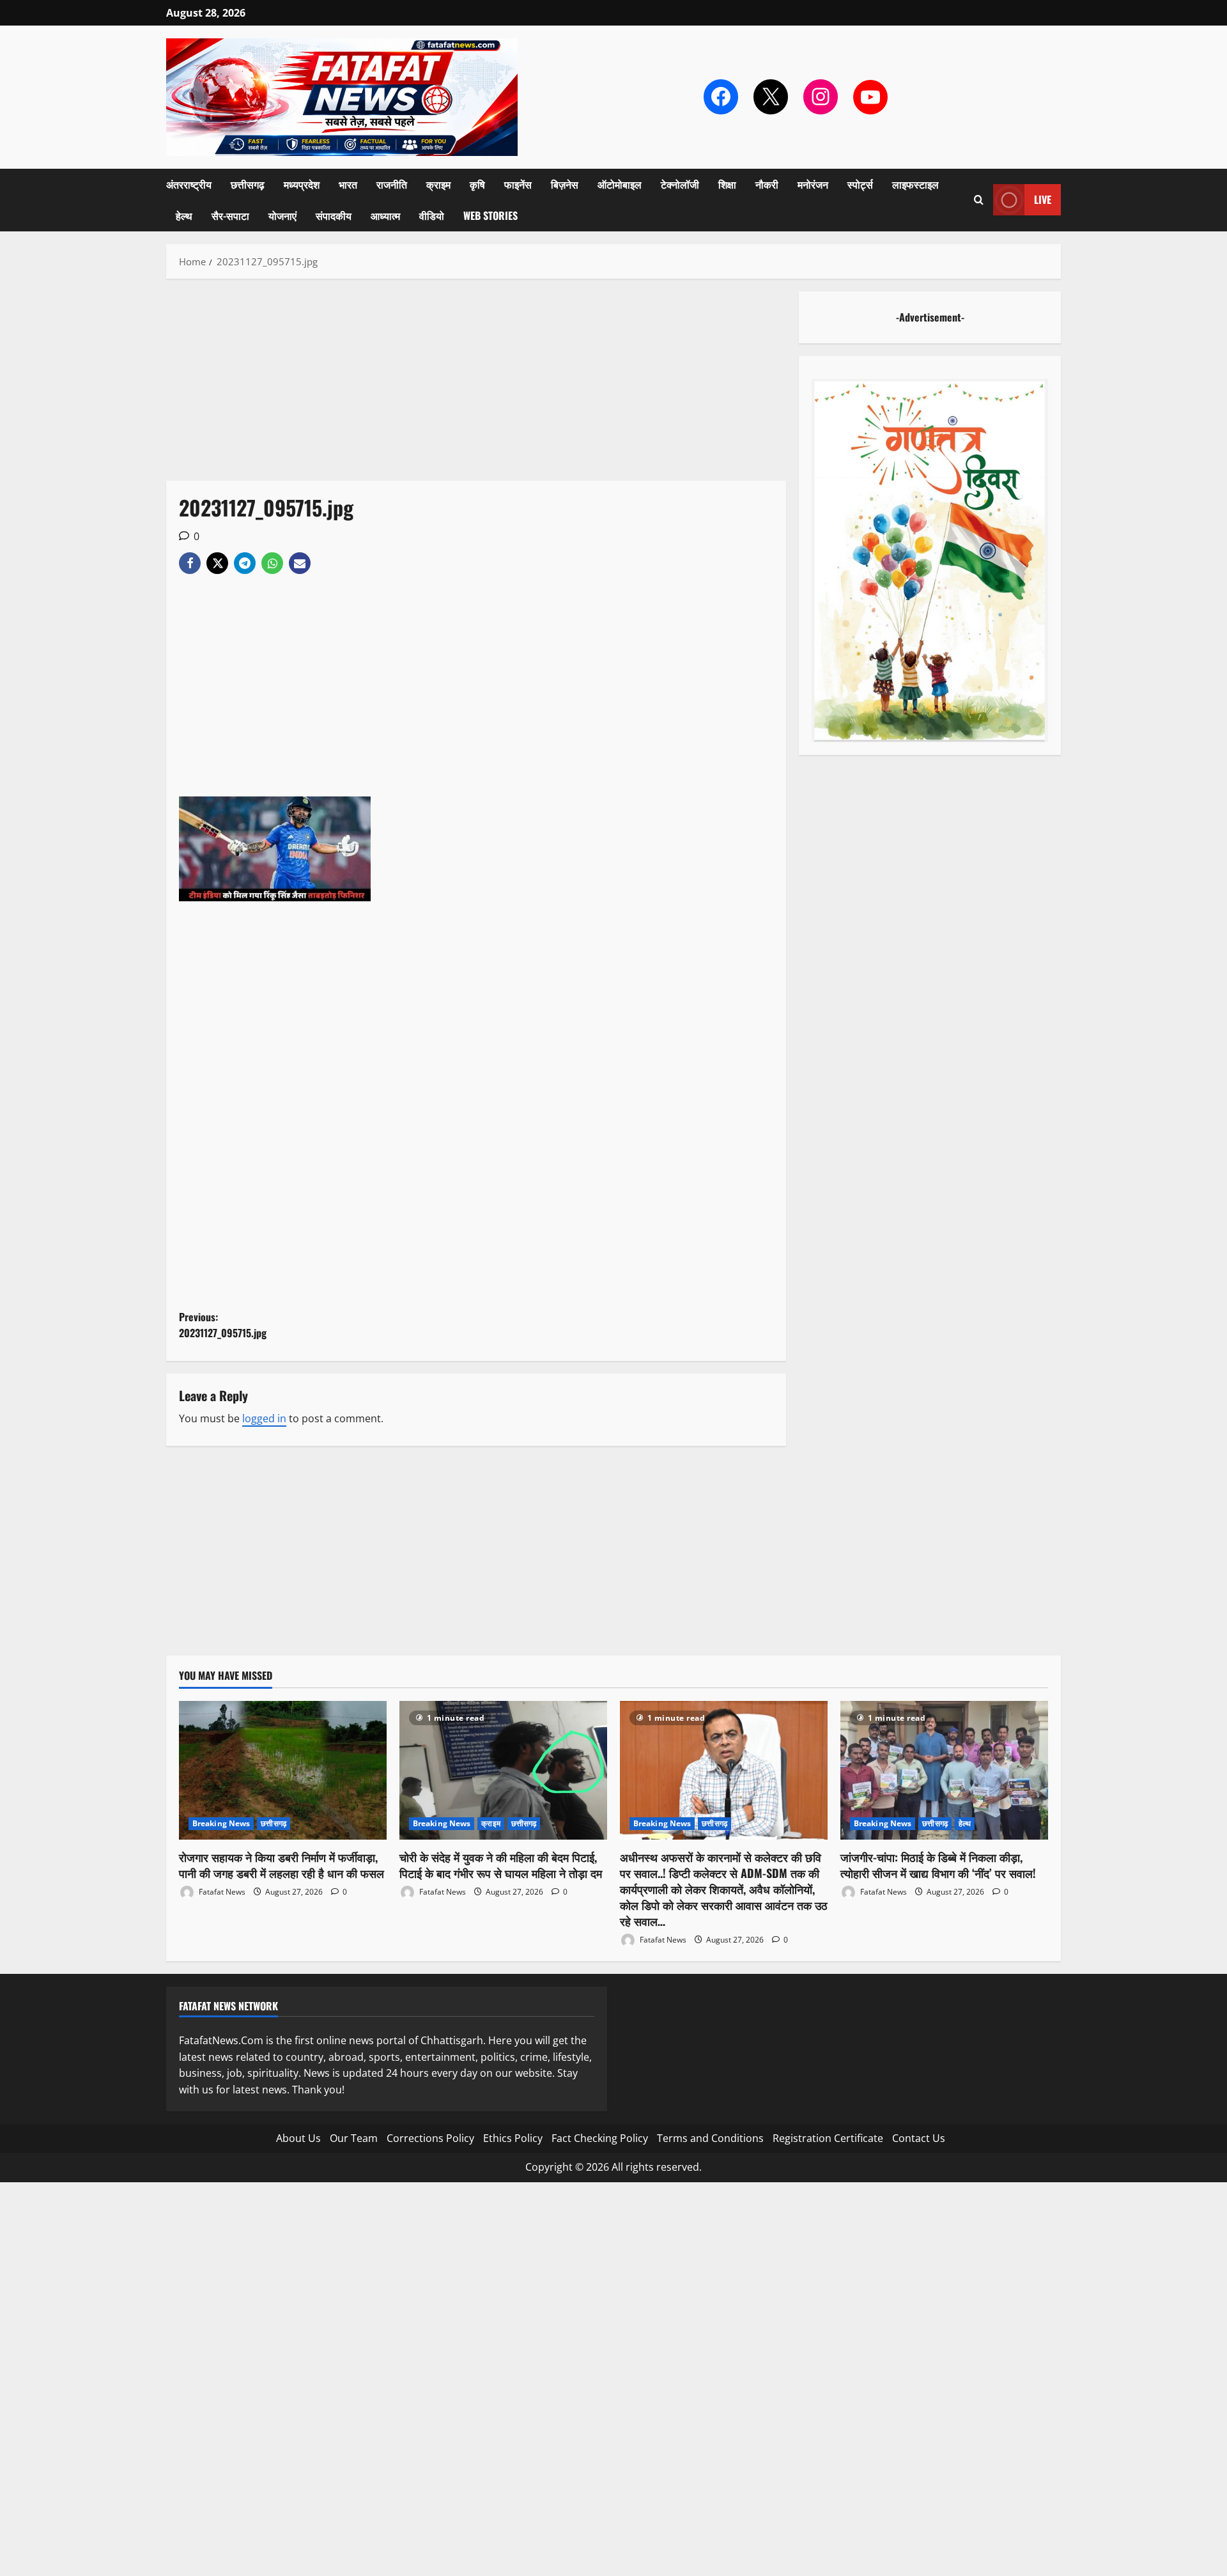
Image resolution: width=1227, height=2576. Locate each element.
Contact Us (919, 2138)
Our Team (354, 2138)
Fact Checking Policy (600, 2138)
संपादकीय (334, 215)
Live (1043, 199)
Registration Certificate (828, 2138)
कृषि (477, 184)
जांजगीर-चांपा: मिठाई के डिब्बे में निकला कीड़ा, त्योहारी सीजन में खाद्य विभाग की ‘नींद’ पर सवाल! (938, 1865)
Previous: (223, 1325)
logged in (264, 1418)
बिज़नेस (565, 184)
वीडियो (432, 215)
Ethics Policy (513, 2138)
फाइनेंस (518, 184)
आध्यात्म (385, 215)
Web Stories (490, 215)
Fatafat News (221, 1892)
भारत (348, 184)
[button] (979, 200)
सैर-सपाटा (230, 215)
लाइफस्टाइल (915, 184)
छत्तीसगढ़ (248, 184)
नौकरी (767, 184)
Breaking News (221, 1823)
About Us (298, 2138)
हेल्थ (184, 215)
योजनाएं (282, 215)
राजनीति (392, 184)
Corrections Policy (430, 2138)
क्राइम (438, 184)
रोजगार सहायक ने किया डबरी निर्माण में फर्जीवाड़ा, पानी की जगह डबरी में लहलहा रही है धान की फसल (282, 1865)
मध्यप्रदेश (302, 184)
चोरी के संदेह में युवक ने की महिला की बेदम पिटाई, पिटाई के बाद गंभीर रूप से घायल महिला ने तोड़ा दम (501, 1865)
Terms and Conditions (710, 2138)
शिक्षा (727, 184)
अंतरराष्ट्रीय (189, 184)
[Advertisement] (476, 386)
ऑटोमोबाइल (620, 184)
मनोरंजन (813, 184)
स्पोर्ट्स (860, 184)
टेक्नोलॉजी (680, 184)
